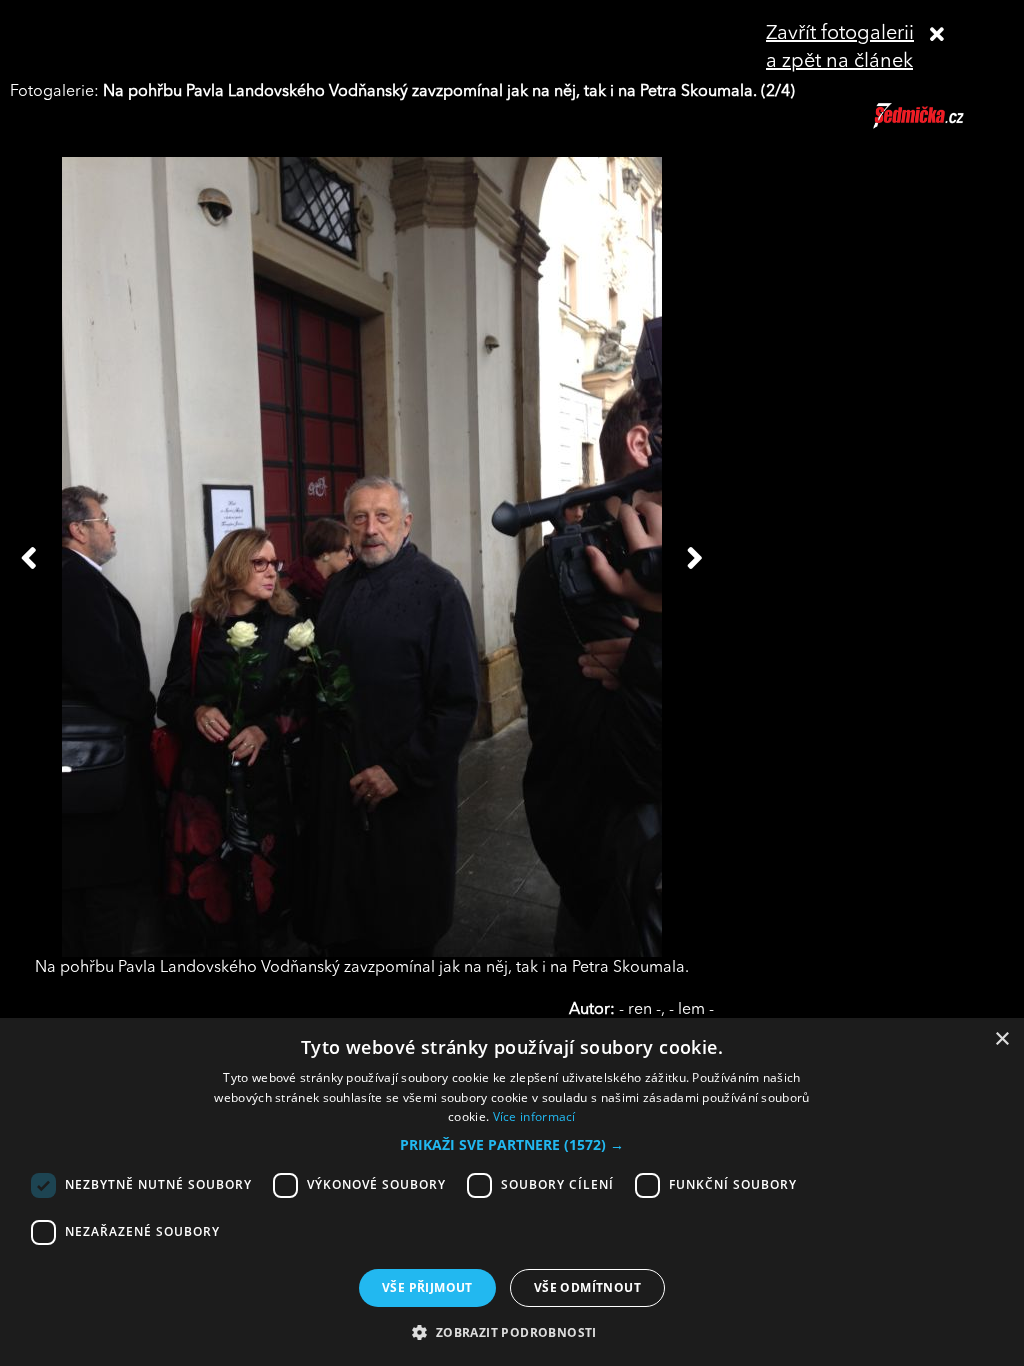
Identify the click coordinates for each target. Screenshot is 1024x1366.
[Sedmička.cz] (943, 125)
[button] (512, 1145)
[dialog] (512, 1192)
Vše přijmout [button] (427, 1287)
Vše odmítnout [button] (587, 1287)
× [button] (1001, 1039)
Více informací (534, 1116)
